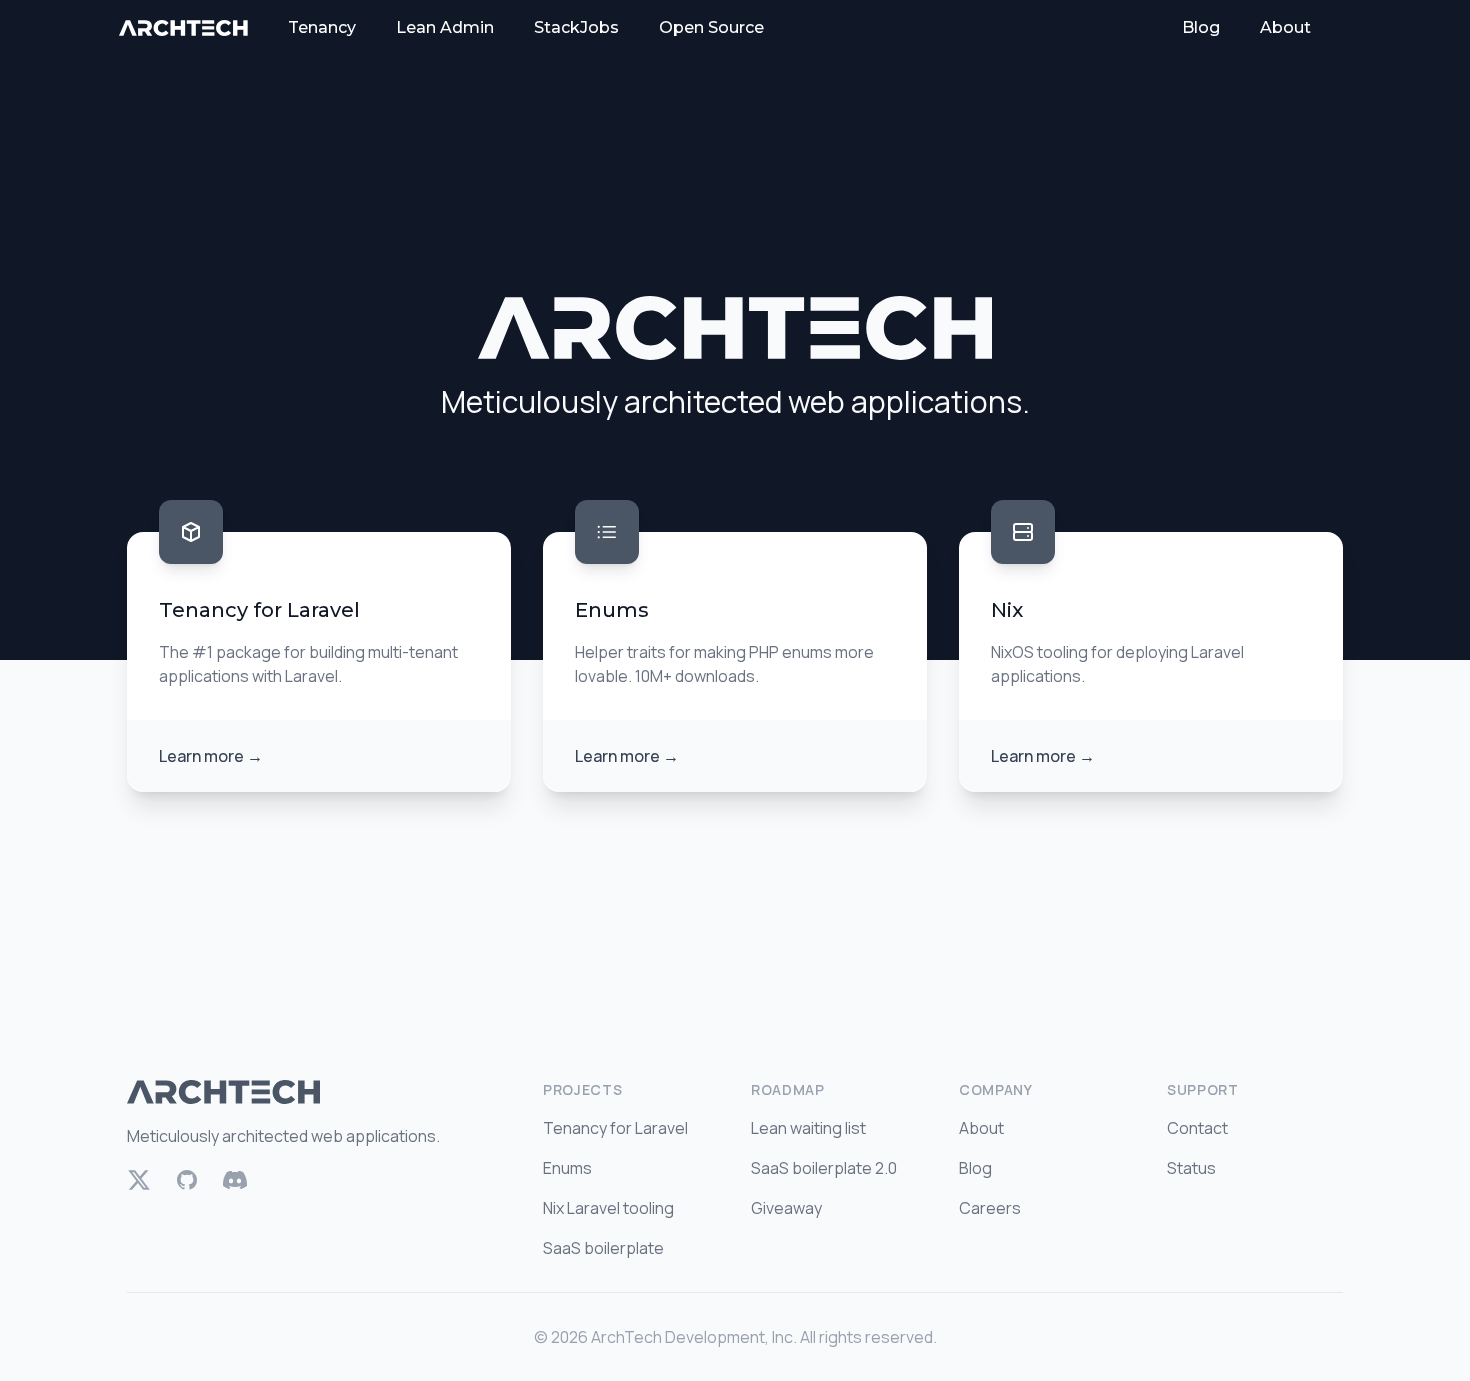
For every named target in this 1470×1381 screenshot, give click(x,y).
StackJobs (576, 27)
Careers (990, 1208)
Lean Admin (445, 27)
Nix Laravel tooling (608, 1208)
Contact (1197, 1128)
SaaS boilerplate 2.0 (824, 1168)
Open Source (711, 27)
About (1285, 27)
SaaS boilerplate (603, 1248)
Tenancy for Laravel (615, 1128)
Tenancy (322, 27)
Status (1191, 1168)
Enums (567, 1168)
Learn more (211, 756)
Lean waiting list (808, 1128)
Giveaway (786, 1208)
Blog (1201, 27)
